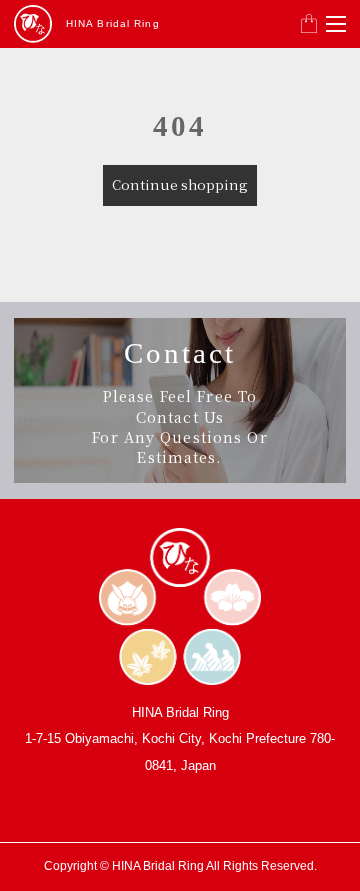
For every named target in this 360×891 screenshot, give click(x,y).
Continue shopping (180, 184)
